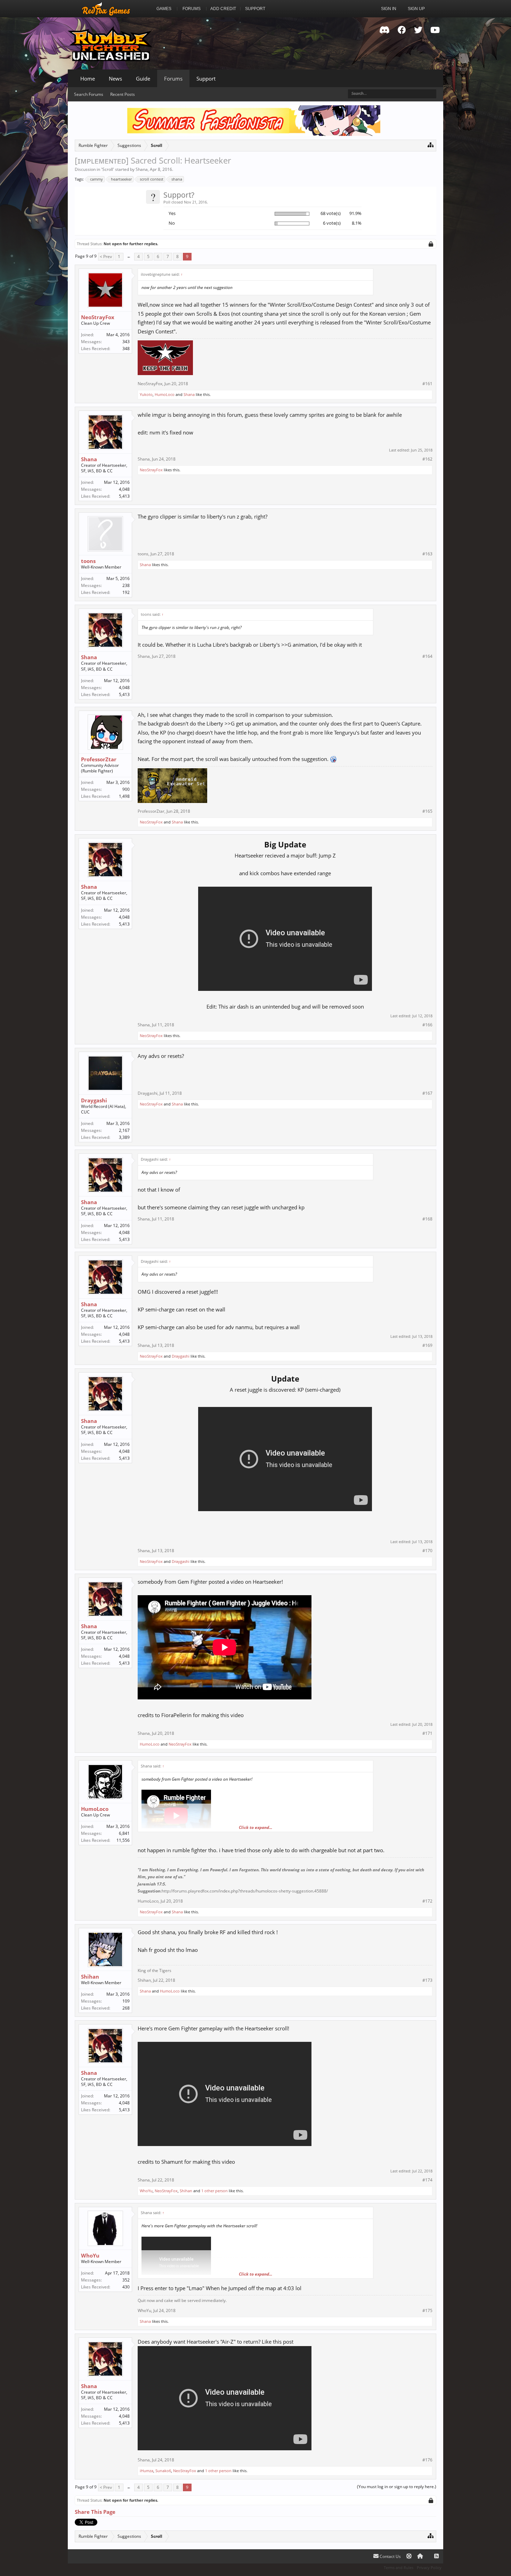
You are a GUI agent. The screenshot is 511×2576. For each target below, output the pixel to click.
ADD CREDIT (223, 9)
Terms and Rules (399, 2567)
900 (126, 789)
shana (177, 179)
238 (126, 585)
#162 (427, 459)
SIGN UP (416, 9)
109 (126, 2001)
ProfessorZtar (99, 759)
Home (88, 78)
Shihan (90, 1977)
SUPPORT (255, 9)
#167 (427, 1093)
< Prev (106, 256)
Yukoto (146, 394)
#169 (427, 1345)
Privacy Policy (429, 2567)
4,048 (124, 489)
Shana (142, 169)
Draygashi (94, 1100)
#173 (427, 1980)
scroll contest (152, 179)
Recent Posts (123, 94)
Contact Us (390, 2556)
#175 (427, 2311)
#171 (427, 1733)
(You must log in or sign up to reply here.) (397, 2487)
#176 (427, 2460)
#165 (427, 811)
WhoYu (146, 2191)
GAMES (164, 9)
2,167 (124, 1130)
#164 (427, 656)
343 (126, 342)
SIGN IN (389, 9)
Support (206, 78)
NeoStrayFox (98, 317)
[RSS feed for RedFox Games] (436, 2556)
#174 (427, 2180)
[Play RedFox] (106, 9)
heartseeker (121, 179)
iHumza (147, 2471)
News (115, 78)
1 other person (214, 2191)
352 (126, 2280)
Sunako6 (163, 2471)
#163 (427, 554)
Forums (173, 78)
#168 (427, 1219)
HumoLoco (165, 394)
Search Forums (89, 94)
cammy (96, 179)
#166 (427, 1025)
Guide (143, 78)
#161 (427, 384)
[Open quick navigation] (431, 145)
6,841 (124, 1833)
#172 (427, 1901)
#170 (427, 1551)
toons (88, 561)
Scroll (108, 169)
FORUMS (192, 9)
